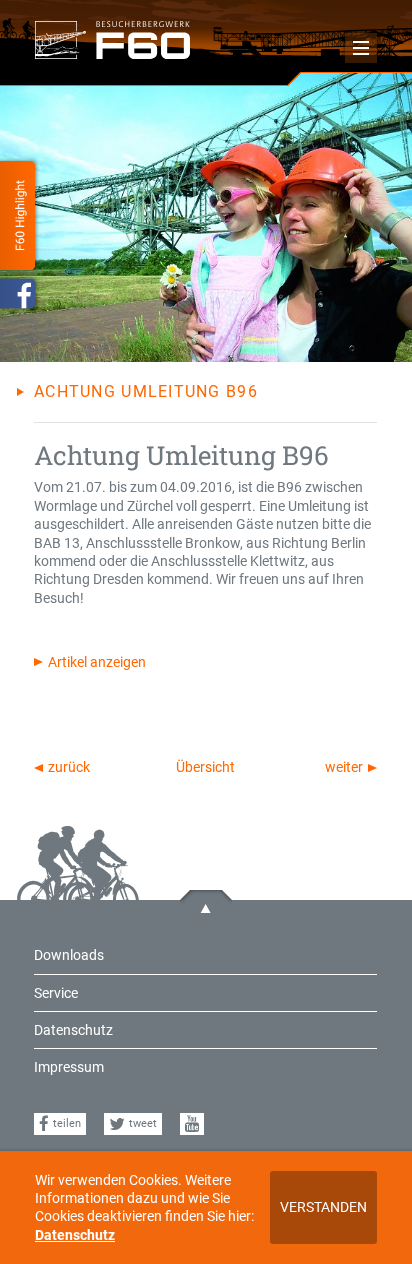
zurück (69, 767)
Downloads (69, 955)
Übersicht (205, 767)
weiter (344, 767)
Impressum (69, 1067)
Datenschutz (75, 1235)
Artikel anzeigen (97, 662)
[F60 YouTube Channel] (192, 1124)
